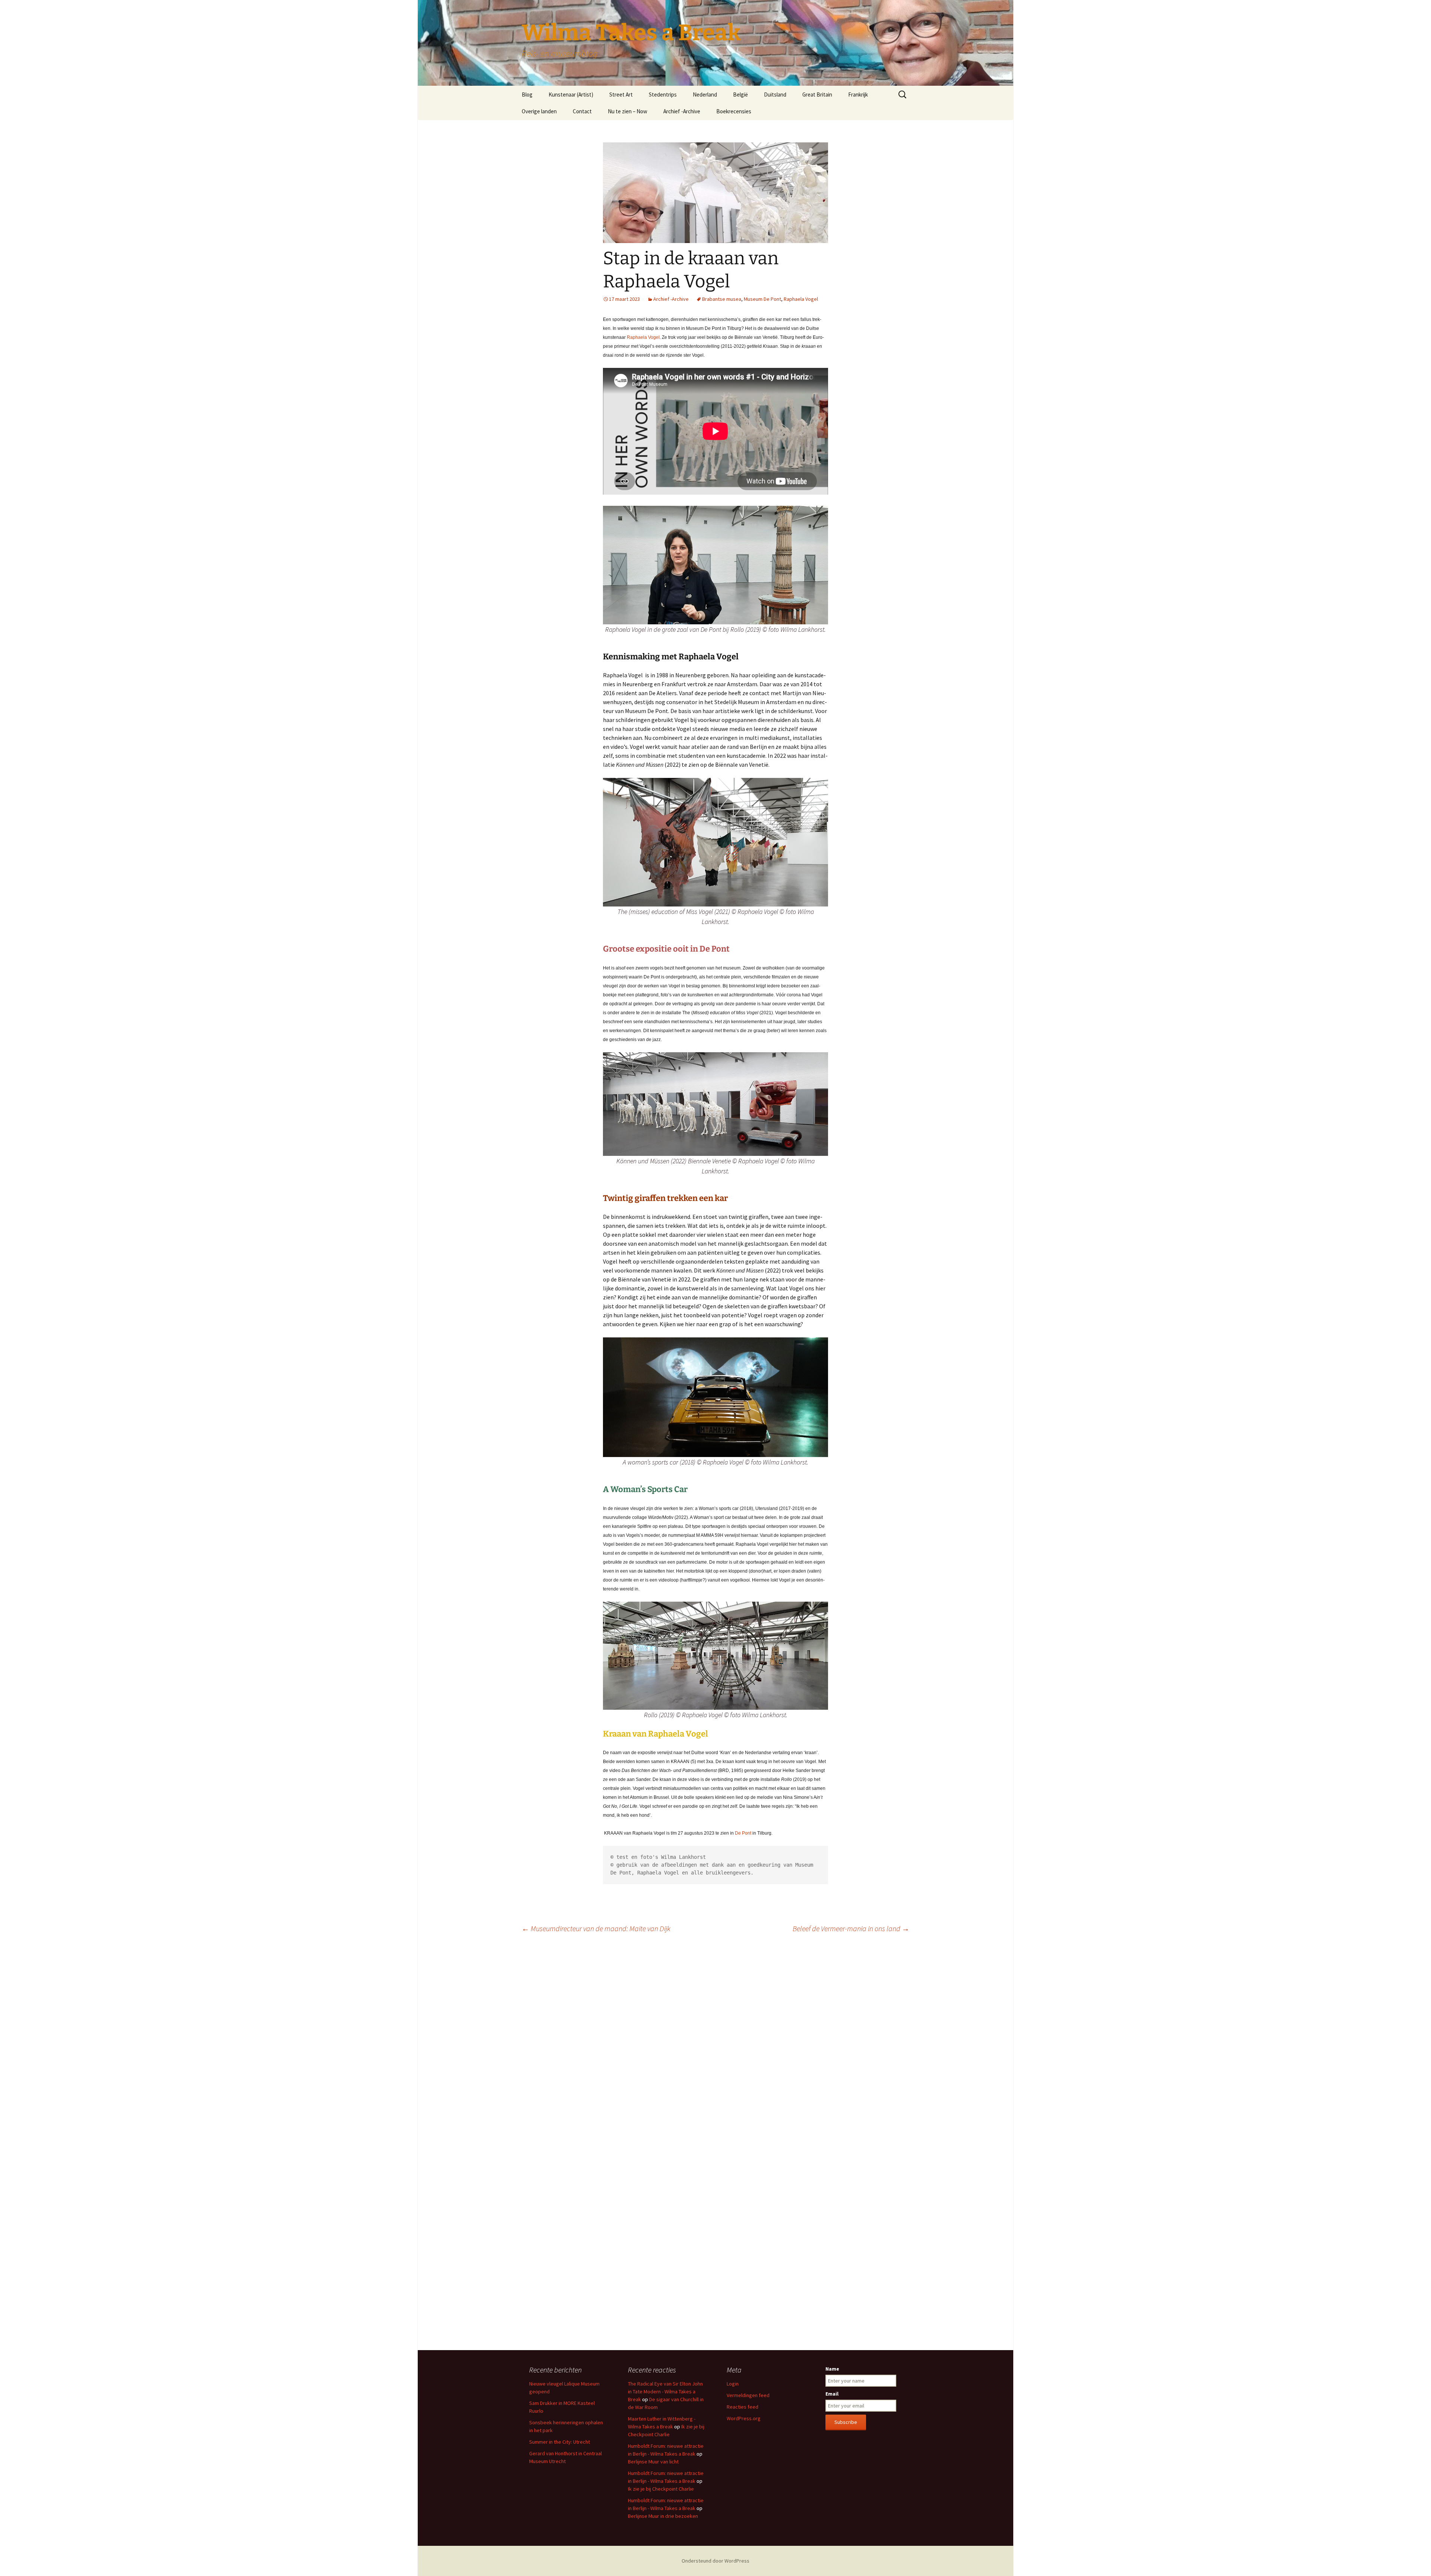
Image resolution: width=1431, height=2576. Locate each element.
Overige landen (539, 111)
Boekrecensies (734, 111)
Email (832, 2394)
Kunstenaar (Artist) (571, 94)
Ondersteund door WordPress (715, 2561)
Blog (527, 94)
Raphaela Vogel (801, 299)
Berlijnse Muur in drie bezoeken (663, 2516)
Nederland (705, 94)
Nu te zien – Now (628, 111)
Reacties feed (743, 2407)
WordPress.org (744, 2418)
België (740, 94)
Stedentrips (663, 94)
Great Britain (817, 94)
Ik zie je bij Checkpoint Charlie (661, 2489)
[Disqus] (715, 2044)
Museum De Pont (762, 299)
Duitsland (775, 94)
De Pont (743, 1833)
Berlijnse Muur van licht (653, 2462)
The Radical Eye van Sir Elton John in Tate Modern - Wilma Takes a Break (665, 2391)
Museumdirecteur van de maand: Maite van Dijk (596, 1928)
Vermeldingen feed (748, 2395)
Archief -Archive (682, 111)
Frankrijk (858, 94)
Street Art (621, 94)
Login (733, 2384)
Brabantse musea (722, 299)
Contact (582, 111)
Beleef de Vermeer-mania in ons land (851, 1928)
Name (832, 2369)
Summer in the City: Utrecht (560, 2442)
